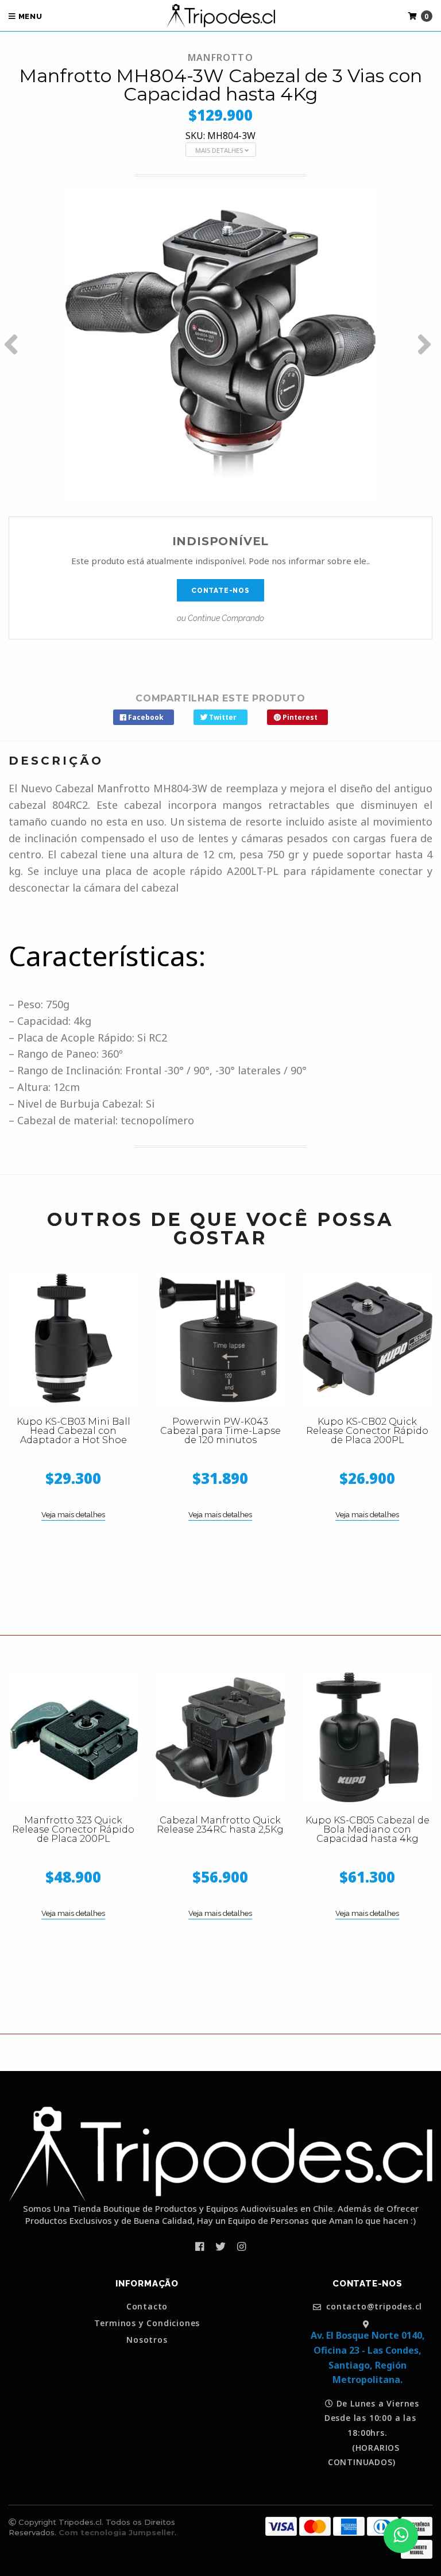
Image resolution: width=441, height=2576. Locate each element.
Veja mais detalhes (73, 1515)
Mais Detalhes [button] (220, 150)
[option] (220, 344)
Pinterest (299, 717)
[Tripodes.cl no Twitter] (220, 2246)
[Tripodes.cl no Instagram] (241, 2246)
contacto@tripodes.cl (373, 2307)
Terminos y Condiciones (147, 2323)
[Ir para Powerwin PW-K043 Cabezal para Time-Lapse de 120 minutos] (220, 1339)
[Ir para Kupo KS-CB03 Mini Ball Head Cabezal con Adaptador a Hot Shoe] (73, 1339)
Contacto (147, 2307)
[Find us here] (367, 2324)
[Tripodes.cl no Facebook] (200, 2246)
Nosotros (147, 2340)
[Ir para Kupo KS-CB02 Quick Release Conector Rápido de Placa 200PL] (367, 1339)
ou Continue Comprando (220, 618)
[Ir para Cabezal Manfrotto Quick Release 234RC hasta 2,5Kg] (220, 1737)
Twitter (222, 717)
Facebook (145, 717)
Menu (29, 16)
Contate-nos (220, 591)
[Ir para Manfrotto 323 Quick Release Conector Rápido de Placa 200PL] (73, 1737)
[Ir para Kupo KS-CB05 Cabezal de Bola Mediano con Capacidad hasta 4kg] (367, 1737)
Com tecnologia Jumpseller (117, 2532)
